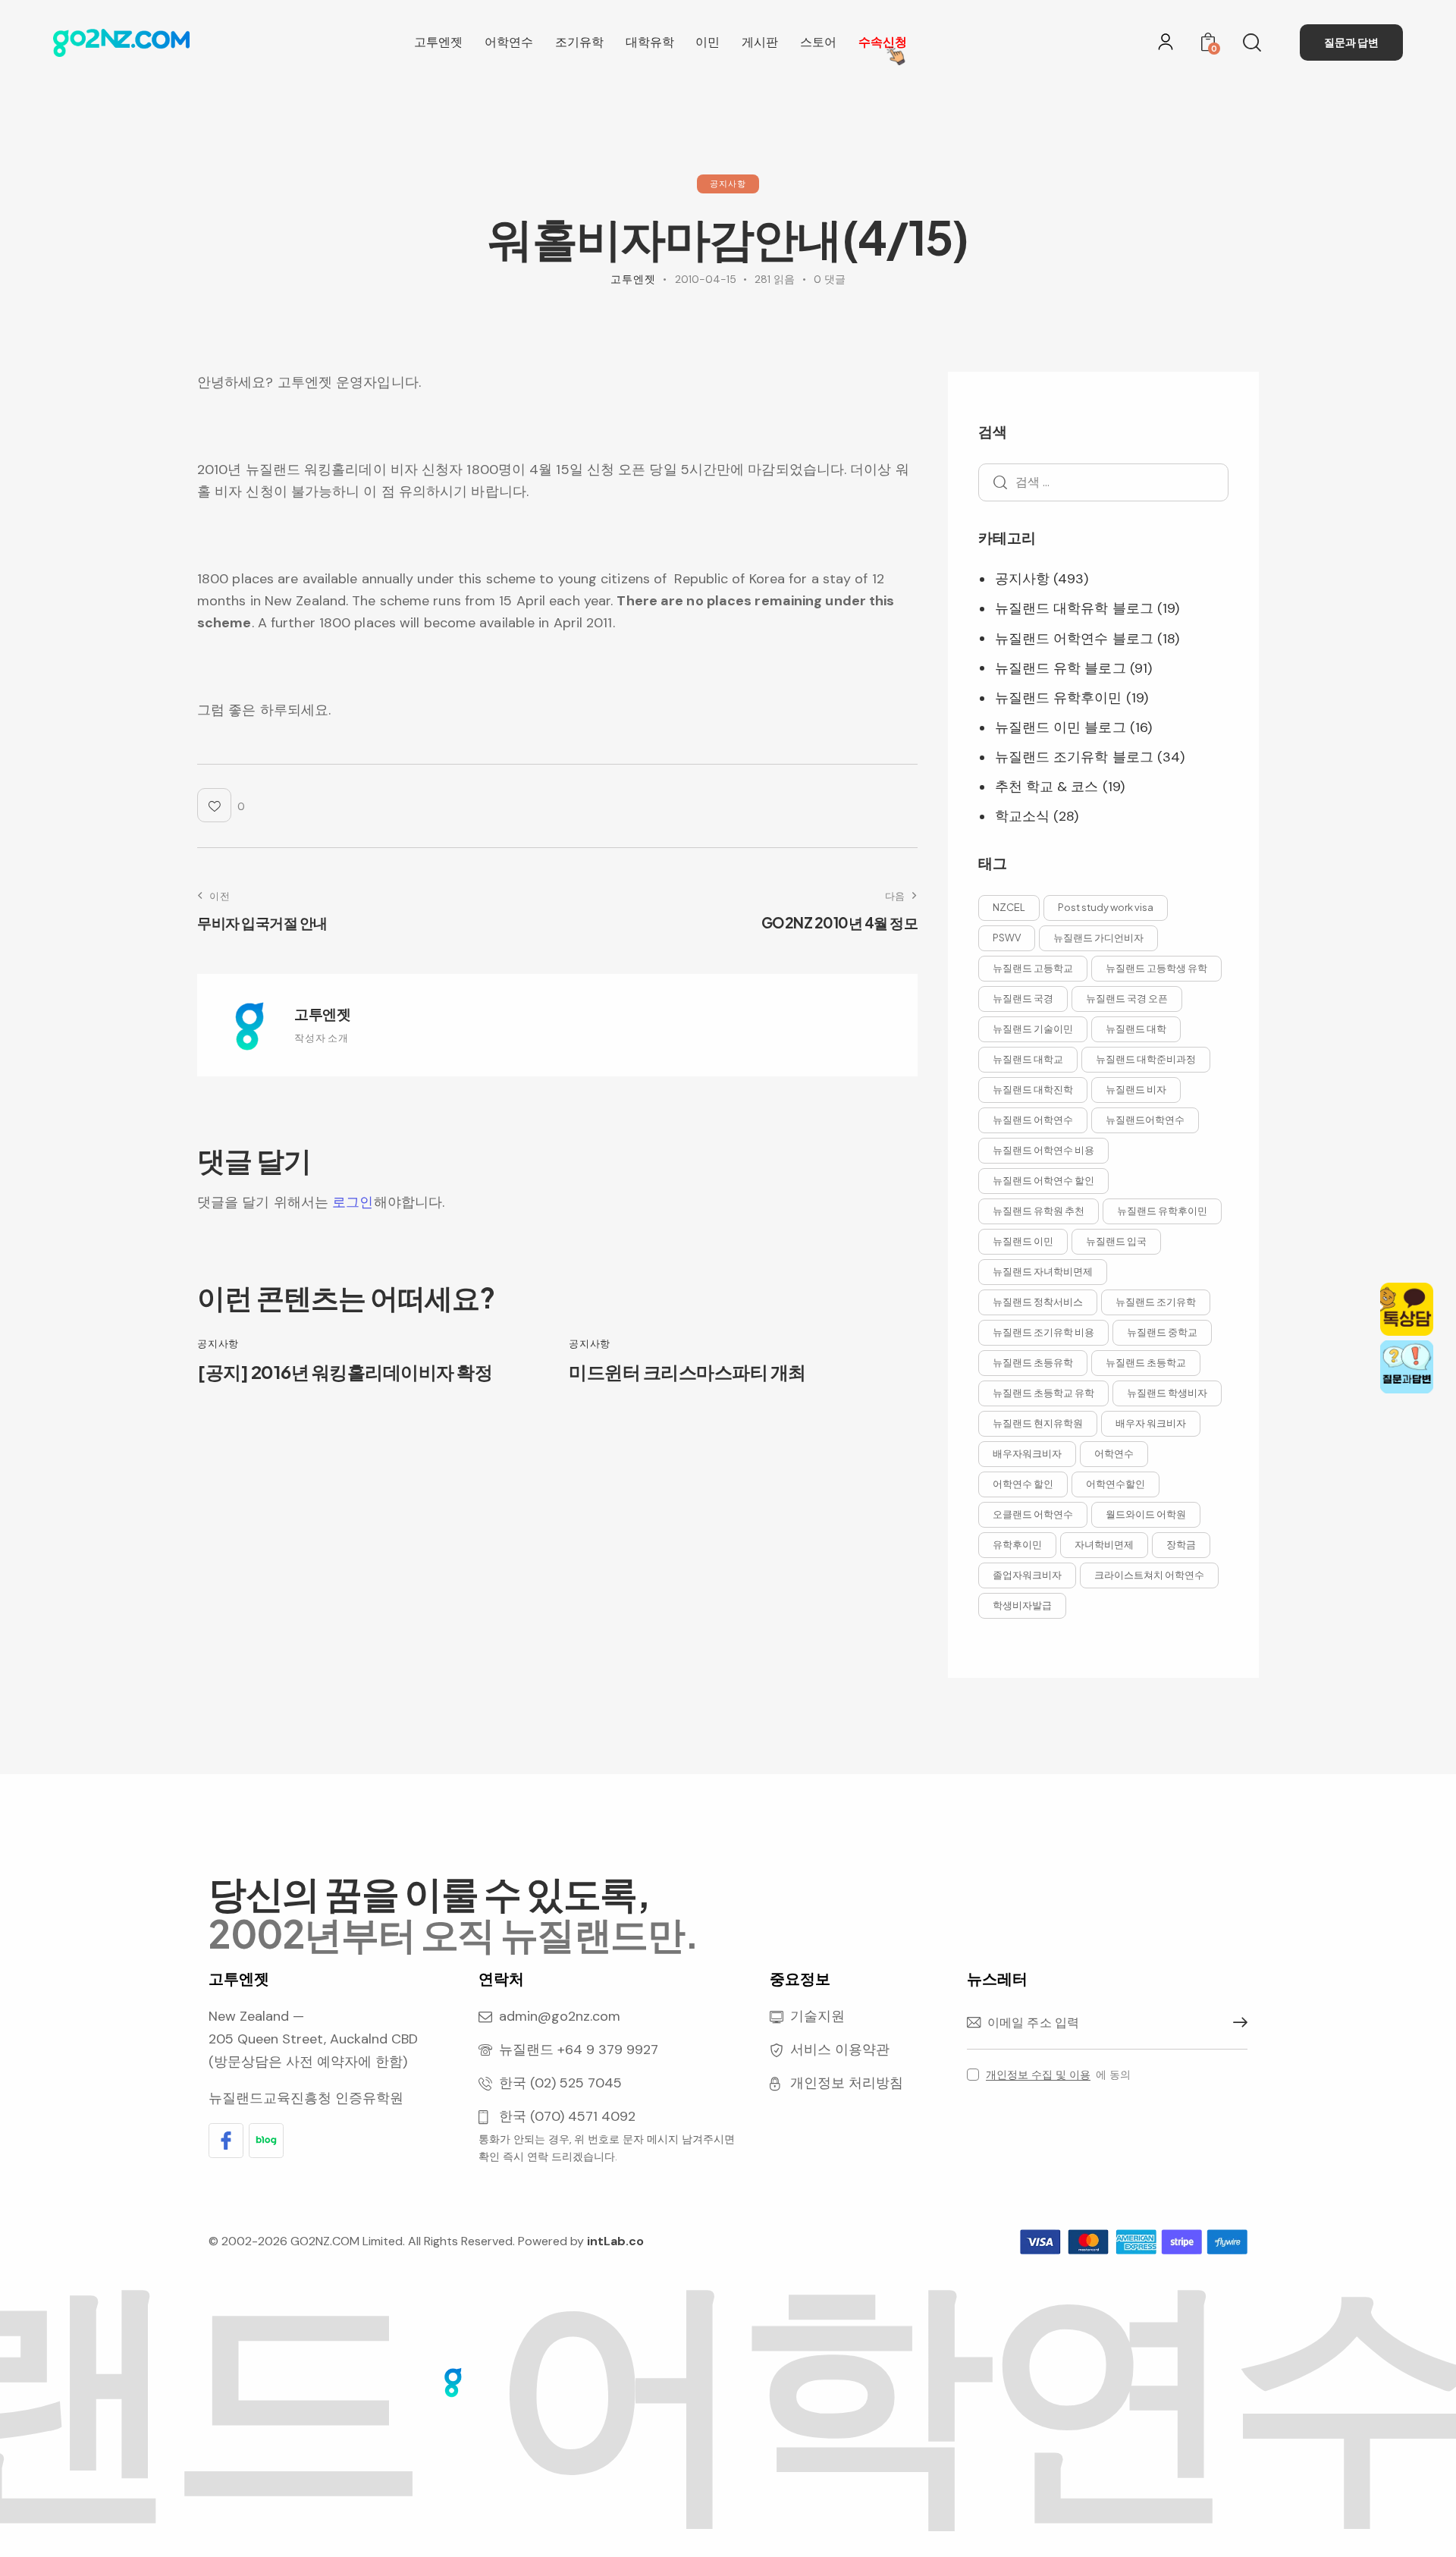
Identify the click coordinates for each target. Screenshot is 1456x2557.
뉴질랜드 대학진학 (1033, 1089)
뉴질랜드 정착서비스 (1038, 1302)
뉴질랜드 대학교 (1028, 1059)
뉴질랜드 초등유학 (1033, 1362)
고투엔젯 (322, 1013)
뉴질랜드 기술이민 (1033, 1029)
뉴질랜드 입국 (1116, 1241)
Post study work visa (1106, 907)
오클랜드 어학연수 (1033, 1514)
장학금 (1181, 1544)
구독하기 (1236, 2023)
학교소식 (1022, 817)
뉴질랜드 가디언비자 (1098, 938)
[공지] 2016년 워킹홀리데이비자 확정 (345, 1372)
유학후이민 (1017, 1544)
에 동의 (1058, 2075)
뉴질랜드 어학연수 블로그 (1074, 639)
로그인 (353, 1202)
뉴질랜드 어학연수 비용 (1043, 1150)
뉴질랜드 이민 (1023, 1241)
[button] (221, 805)
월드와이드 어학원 (1146, 1514)
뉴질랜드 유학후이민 (1059, 699)
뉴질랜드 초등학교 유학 (1043, 1393)
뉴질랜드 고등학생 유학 (1156, 968)
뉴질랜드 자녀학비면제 (1043, 1271)
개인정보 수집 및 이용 (1038, 2075)
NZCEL (1009, 907)
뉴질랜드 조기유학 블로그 (1074, 758)
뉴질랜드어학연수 (1145, 1120)
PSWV (1007, 938)
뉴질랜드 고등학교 (1033, 968)
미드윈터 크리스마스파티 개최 (687, 1372)
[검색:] (1103, 482)
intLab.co (615, 2241)
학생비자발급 (1022, 1605)
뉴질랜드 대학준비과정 (1146, 1059)
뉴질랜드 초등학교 (1146, 1362)
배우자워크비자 (1027, 1453)
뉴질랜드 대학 (1136, 1029)
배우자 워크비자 (1151, 1423)
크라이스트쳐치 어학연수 (1149, 1575)
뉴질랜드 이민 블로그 (1061, 728)
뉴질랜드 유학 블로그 (1061, 668)
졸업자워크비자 (1027, 1575)
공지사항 (728, 183)
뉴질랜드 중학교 (1162, 1332)
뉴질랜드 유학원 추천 (1039, 1211)
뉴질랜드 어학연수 (1033, 1120)
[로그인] (1166, 42)
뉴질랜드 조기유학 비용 (1043, 1332)
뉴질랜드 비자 (1136, 1089)
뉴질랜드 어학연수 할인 (1043, 1180)
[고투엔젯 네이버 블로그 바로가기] (266, 2141)
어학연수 (1114, 1453)
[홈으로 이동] (121, 43)
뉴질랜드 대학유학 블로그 (1074, 609)
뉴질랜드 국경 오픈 (1127, 998)
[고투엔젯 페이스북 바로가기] (226, 2141)
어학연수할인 (1116, 1484)
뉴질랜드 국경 (1023, 998)
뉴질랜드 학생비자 (1167, 1393)
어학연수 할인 (1023, 1484)
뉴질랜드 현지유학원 (1038, 1423)
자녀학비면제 (1104, 1544)
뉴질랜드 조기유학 (1156, 1302)
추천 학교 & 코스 (1047, 787)
